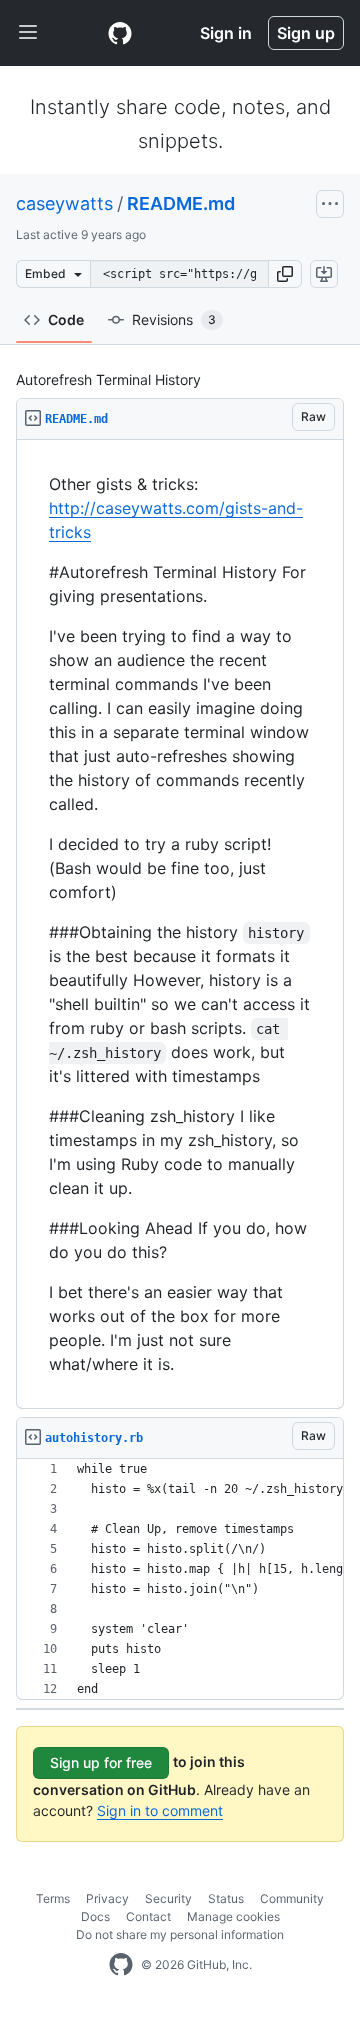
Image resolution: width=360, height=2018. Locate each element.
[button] (285, 274)
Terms (53, 1898)
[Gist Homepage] (120, 33)
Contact (148, 1916)
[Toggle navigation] (28, 33)
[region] (180, 924)
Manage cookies (233, 1916)
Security (168, 1898)
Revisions (174, 319)
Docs (95, 1916)
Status (226, 1898)
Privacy (107, 1898)
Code (66, 319)
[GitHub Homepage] (121, 1965)
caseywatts (64, 203)
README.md (181, 203)
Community (292, 1898)
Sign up (306, 33)
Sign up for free (101, 1762)
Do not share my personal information (180, 1934)
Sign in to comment (160, 1810)
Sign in (226, 33)
